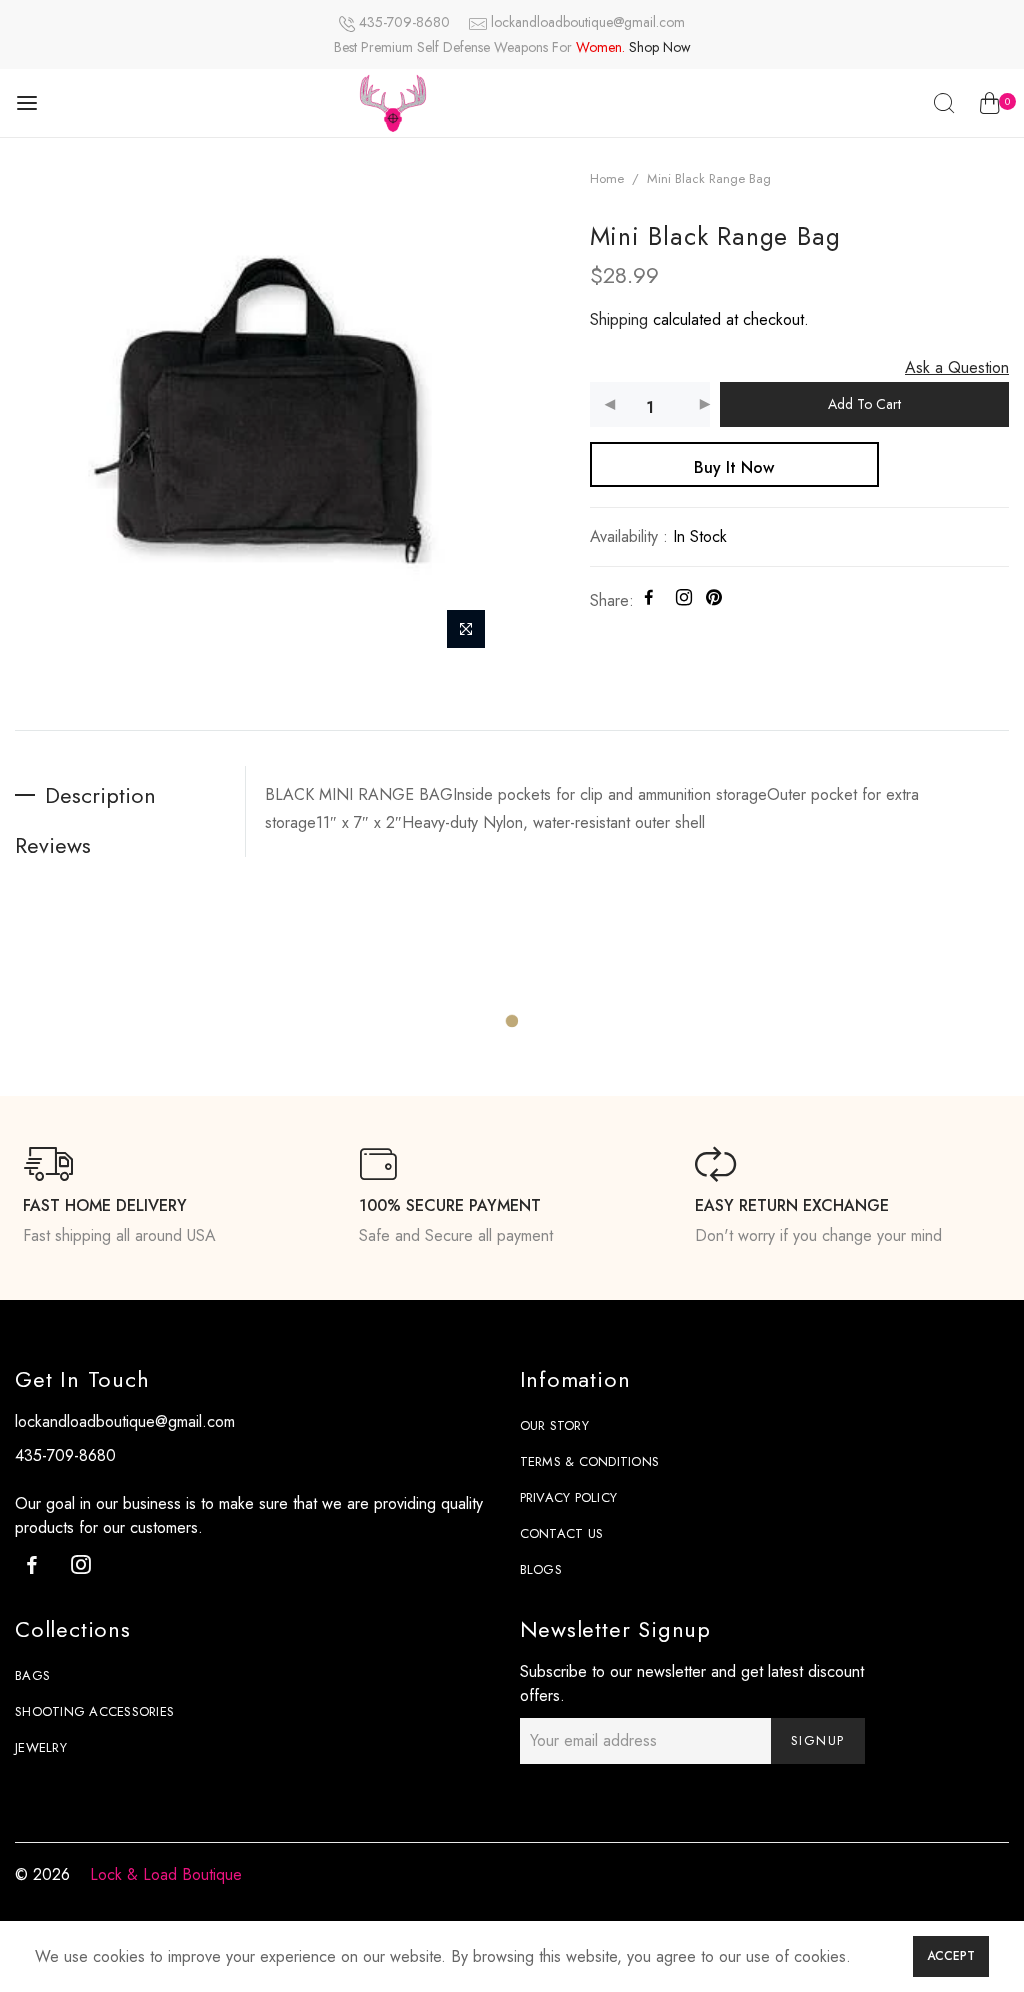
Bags (32, 1675)
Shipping (619, 319)
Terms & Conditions (590, 1461)
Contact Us (562, 1533)
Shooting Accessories (94, 1711)
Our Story (554, 1425)
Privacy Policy (569, 1497)
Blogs (541, 1569)
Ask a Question (957, 367)
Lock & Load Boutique (166, 1874)
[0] (989, 107)
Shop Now (660, 47)
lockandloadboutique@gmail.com (588, 22)
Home (607, 178)
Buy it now (734, 467)
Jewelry (41, 1747)
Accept (951, 1956)
